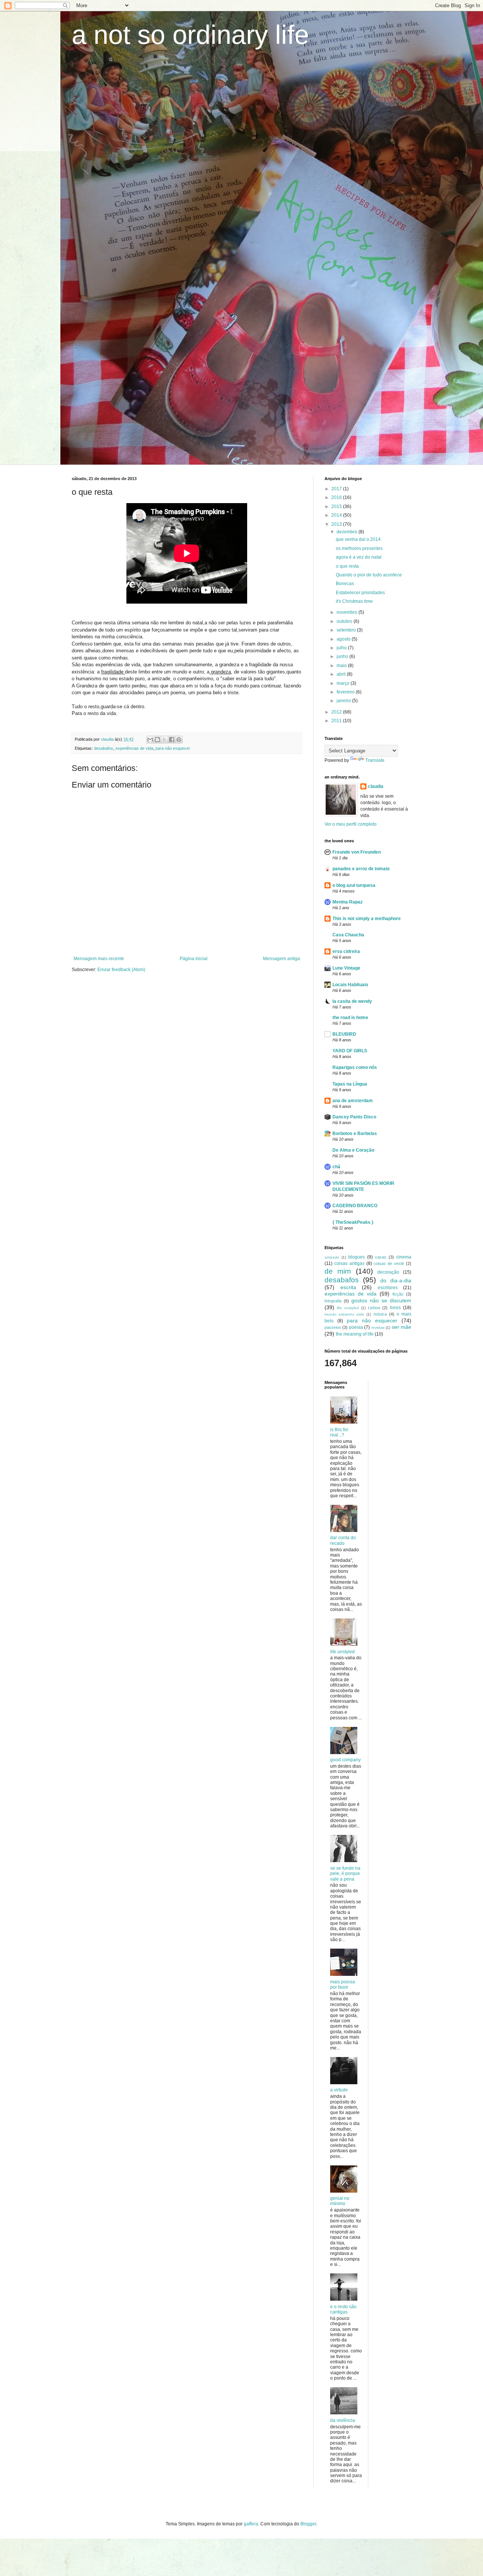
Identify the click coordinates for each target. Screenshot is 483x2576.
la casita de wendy (352, 1001)
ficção (398, 1294)
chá (336, 1167)
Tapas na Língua (350, 1084)
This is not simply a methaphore (367, 919)
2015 (337, 507)
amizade (332, 1257)
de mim (338, 1271)
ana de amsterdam (353, 1101)
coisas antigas (349, 1263)
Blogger (308, 2524)
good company (345, 1760)
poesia (356, 1327)
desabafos (104, 748)
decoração (388, 1272)
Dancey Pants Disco (354, 1117)
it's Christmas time (354, 601)
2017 (337, 489)
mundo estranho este (344, 1314)
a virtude (339, 2090)
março (344, 683)
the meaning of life (355, 1334)
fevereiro (346, 692)
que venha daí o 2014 (358, 539)
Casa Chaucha (348, 935)
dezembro (348, 532)
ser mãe (401, 1327)
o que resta (347, 566)
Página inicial (194, 959)
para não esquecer (173, 748)
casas (381, 1257)
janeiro (344, 701)
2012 (337, 712)
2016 (337, 497)
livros (395, 1308)
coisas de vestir (389, 1263)
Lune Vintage (346, 968)
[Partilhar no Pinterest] (179, 740)
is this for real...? (339, 1432)
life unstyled (348, 1308)
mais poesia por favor (343, 1985)
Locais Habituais (350, 985)
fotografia (333, 1301)
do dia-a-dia (396, 1280)
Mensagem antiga (281, 959)
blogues (357, 1257)
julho (342, 648)
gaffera (251, 2524)
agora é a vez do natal (359, 557)
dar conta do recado (343, 1540)
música (380, 1314)
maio (342, 666)
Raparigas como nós (355, 1067)
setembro (347, 630)
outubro (345, 621)
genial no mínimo (340, 2201)
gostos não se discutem (381, 1300)
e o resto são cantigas (343, 2309)
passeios (333, 1327)
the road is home (350, 1018)
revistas (378, 1327)
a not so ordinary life (190, 35)
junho (343, 656)
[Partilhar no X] (165, 740)
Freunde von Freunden (357, 852)
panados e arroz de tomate (361, 869)
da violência (343, 2420)
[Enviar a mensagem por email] (150, 740)
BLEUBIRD (344, 1034)
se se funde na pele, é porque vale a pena (345, 1874)
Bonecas (345, 584)
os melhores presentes (359, 548)
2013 (337, 524)
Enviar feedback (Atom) (121, 970)
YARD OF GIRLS (350, 1051)
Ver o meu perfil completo (351, 824)
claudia (376, 786)
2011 (337, 721)
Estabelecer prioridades (360, 593)
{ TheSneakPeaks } (353, 1222)
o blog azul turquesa (354, 885)
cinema (404, 1257)
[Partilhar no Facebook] (172, 740)
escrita (348, 1287)
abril (342, 674)
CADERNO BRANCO (355, 1206)
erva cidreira (346, 951)
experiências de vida (134, 748)
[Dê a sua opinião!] (157, 740)
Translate (375, 760)
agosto (344, 639)
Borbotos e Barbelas (355, 1134)
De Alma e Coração (353, 1150)
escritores (388, 1288)
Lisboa (374, 1308)
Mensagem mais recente (99, 959)
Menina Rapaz (348, 902)
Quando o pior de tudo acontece (369, 575)
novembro (348, 612)
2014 (337, 515)
